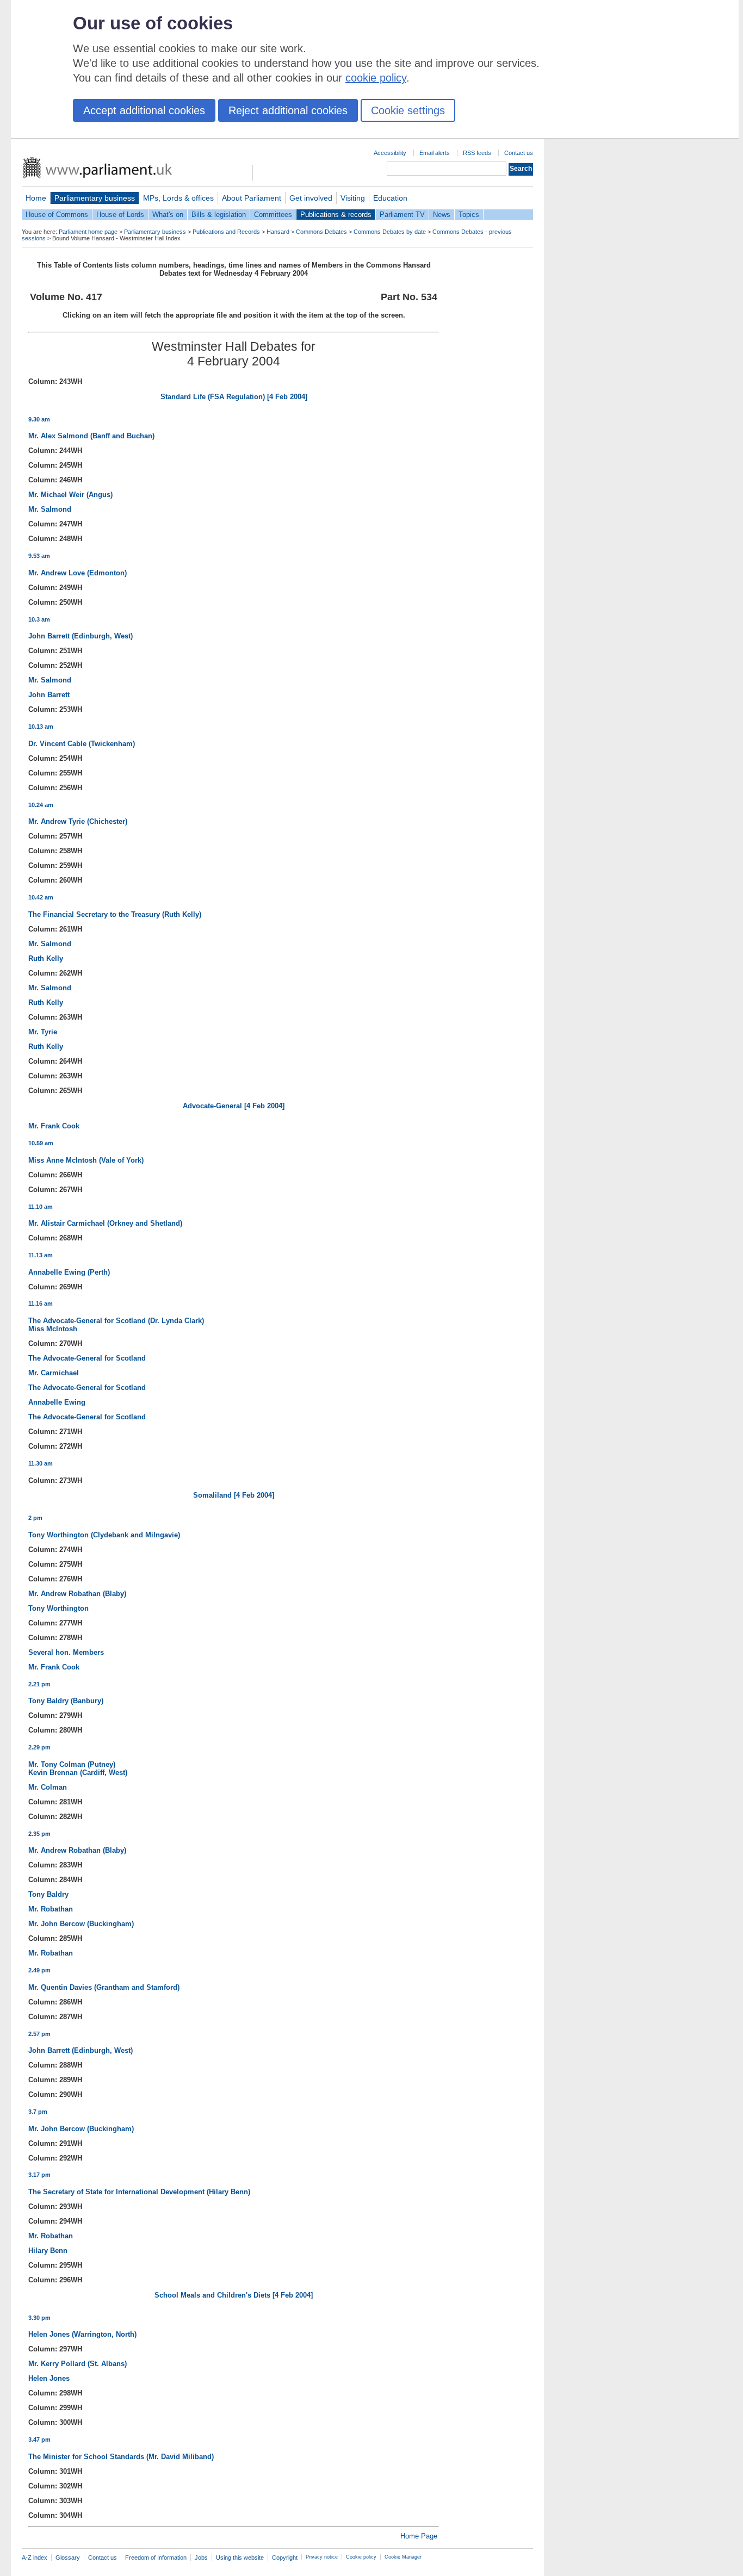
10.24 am (41, 805)
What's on (168, 215)
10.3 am (39, 619)
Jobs (201, 2558)
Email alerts (435, 153)
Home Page (419, 2536)
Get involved (311, 198)
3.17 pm (39, 2175)
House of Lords (120, 215)
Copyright (285, 2558)
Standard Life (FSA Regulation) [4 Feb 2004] (234, 397)
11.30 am (41, 1463)
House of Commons (57, 215)
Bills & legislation (219, 215)
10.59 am (41, 1143)
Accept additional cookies (144, 110)
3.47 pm (39, 2440)
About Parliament (252, 198)
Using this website (240, 2558)
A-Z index (35, 2558)
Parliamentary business (95, 198)
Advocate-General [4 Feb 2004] (234, 1106)
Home (36, 198)
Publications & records (336, 215)
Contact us (519, 153)
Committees (273, 215)
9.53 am (39, 556)
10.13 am (41, 727)
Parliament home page (88, 232)
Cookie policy (361, 2557)
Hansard (278, 232)
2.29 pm (39, 1747)
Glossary (68, 2558)
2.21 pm (39, 1684)
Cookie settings (408, 110)
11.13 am (41, 1255)
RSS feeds (477, 153)
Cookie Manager (403, 2557)
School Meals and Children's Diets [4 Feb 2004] (234, 2295)
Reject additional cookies (288, 110)
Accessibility (390, 153)
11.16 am (41, 1303)
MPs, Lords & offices (178, 198)
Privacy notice (322, 2557)
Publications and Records (226, 232)
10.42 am (41, 897)
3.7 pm (38, 2112)
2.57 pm (39, 2034)
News (442, 215)
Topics (469, 215)
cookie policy (376, 78)
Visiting (353, 198)
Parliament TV (402, 215)
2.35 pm (39, 1834)
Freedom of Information (156, 2558)
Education (390, 198)
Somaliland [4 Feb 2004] (234, 1495)
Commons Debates (321, 232)
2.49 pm (39, 1970)
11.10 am (41, 1207)
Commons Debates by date (390, 232)
